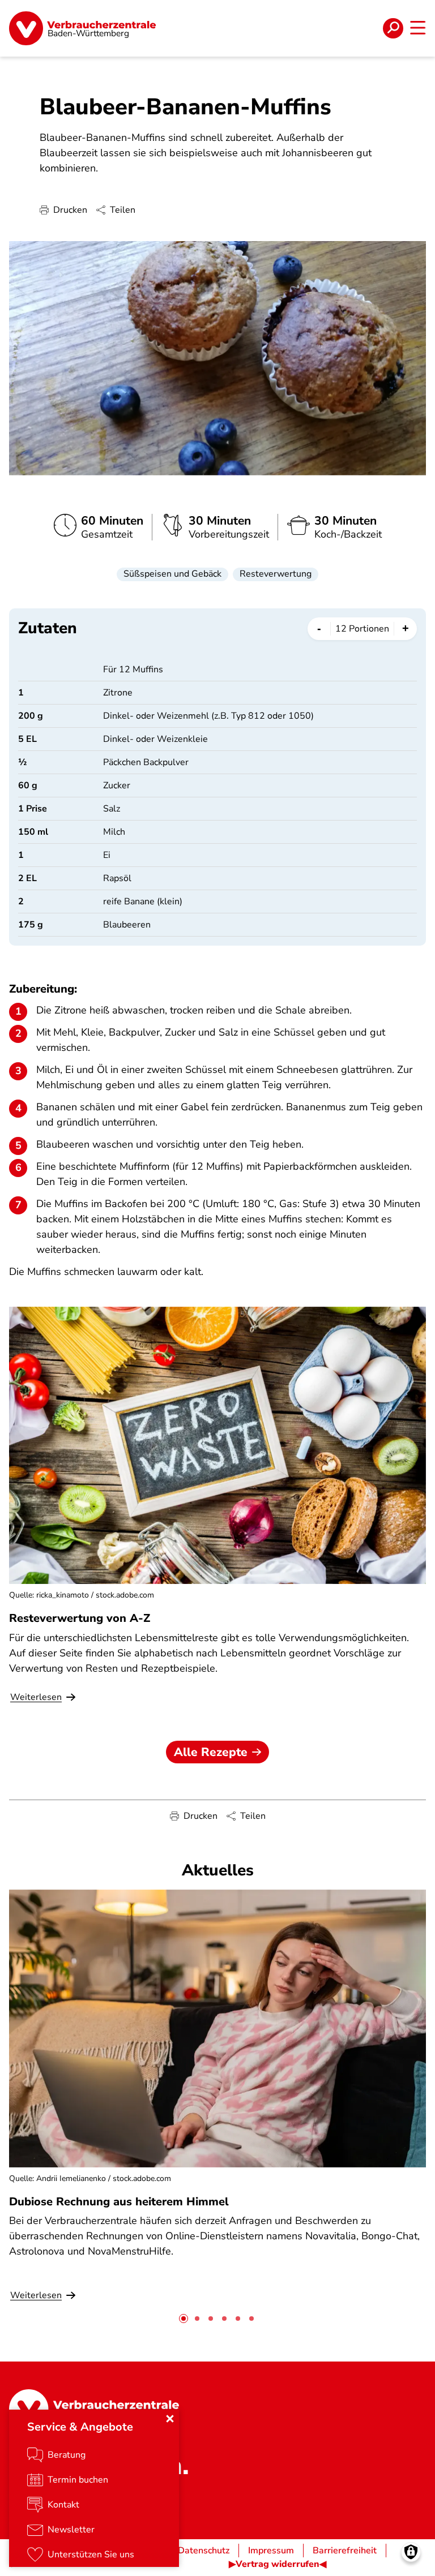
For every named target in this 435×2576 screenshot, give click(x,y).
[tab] (184, 2319)
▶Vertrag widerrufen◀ (278, 2564)
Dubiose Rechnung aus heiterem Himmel (119, 2202)
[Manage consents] (411, 2552)
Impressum (271, 2551)
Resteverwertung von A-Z (80, 1618)
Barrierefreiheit (345, 2551)
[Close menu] (170, 2419)
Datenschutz (204, 2551)
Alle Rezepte (211, 1752)
